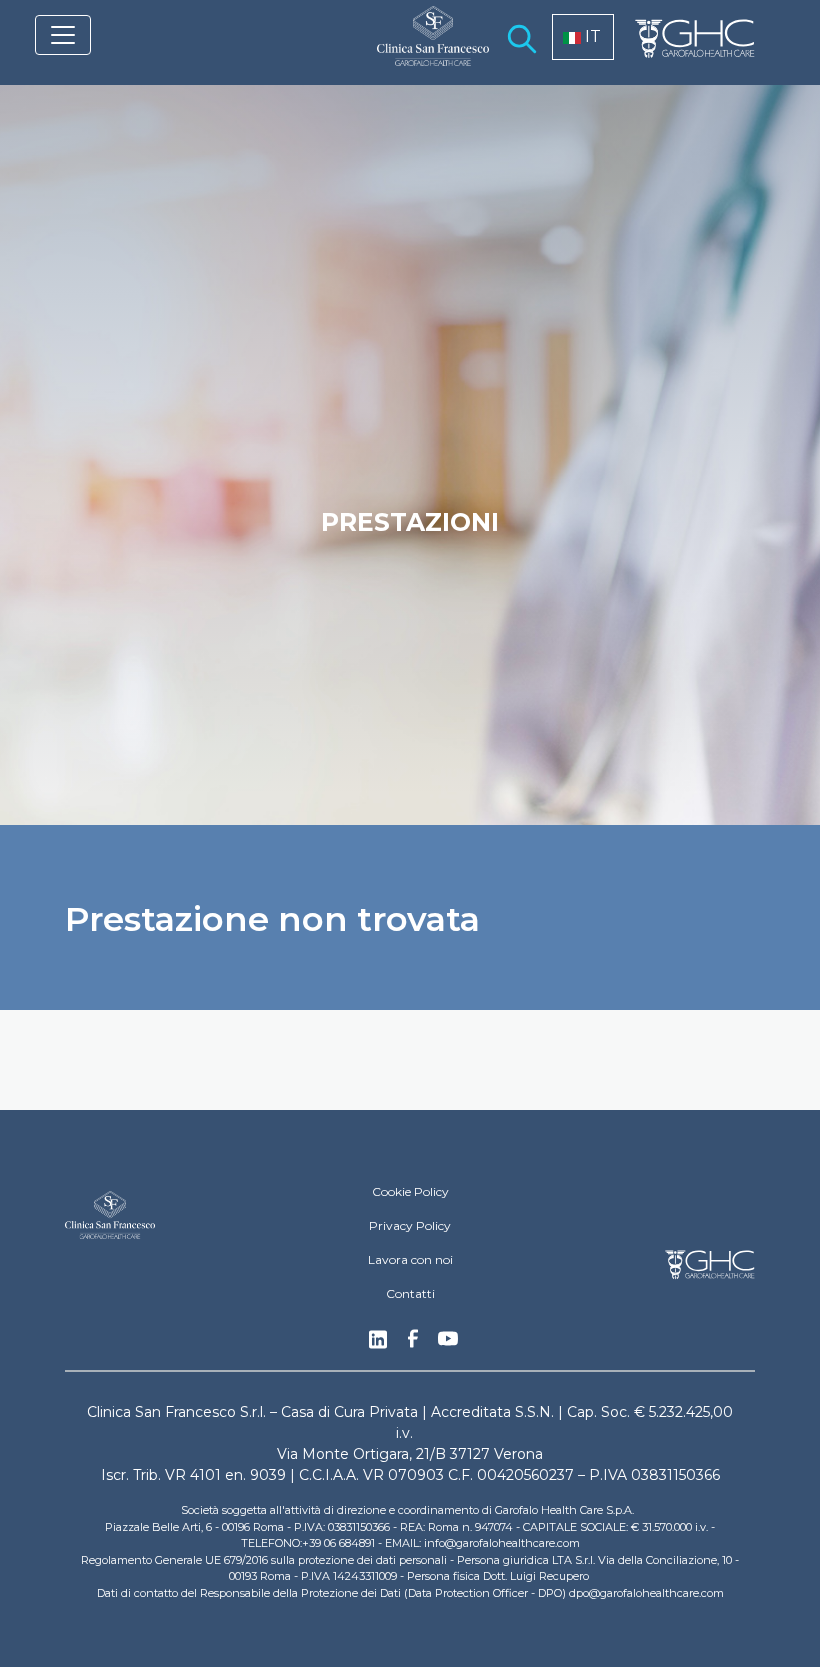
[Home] (425, 49)
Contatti (410, 1293)
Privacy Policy (410, 1225)
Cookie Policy (410, 1191)
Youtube (448, 1341)
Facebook (413, 1344)
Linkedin (378, 1345)
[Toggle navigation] (63, 35)
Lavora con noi (410, 1259)
